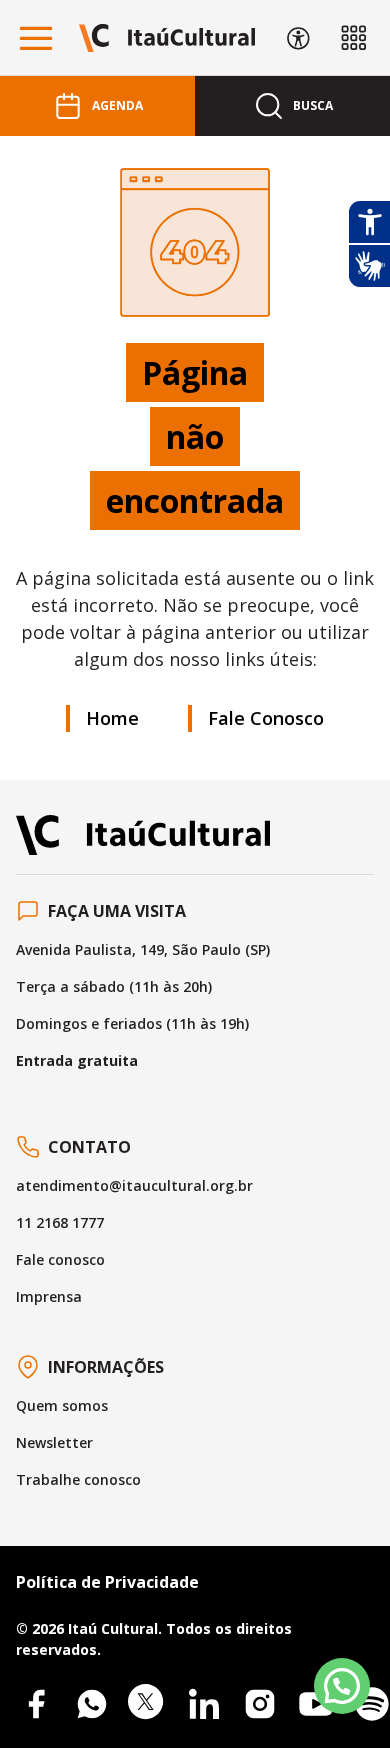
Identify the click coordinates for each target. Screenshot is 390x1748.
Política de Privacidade (107, 1582)
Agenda (117, 105)
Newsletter (54, 1442)
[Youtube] (316, 1704)
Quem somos (62, 1405)
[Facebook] (36, 1704)
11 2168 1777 (60, 1222)
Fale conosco (60, 1259)
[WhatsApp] (92, 1704)
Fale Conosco (266, 718)
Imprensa (49, 1296)
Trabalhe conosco (78, 1479)
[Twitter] (148, 1704)
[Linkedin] (204, 1704)
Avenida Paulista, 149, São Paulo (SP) (143, 949)
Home (112, 718)
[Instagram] (260, 1704)
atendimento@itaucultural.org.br (134, 1185)
